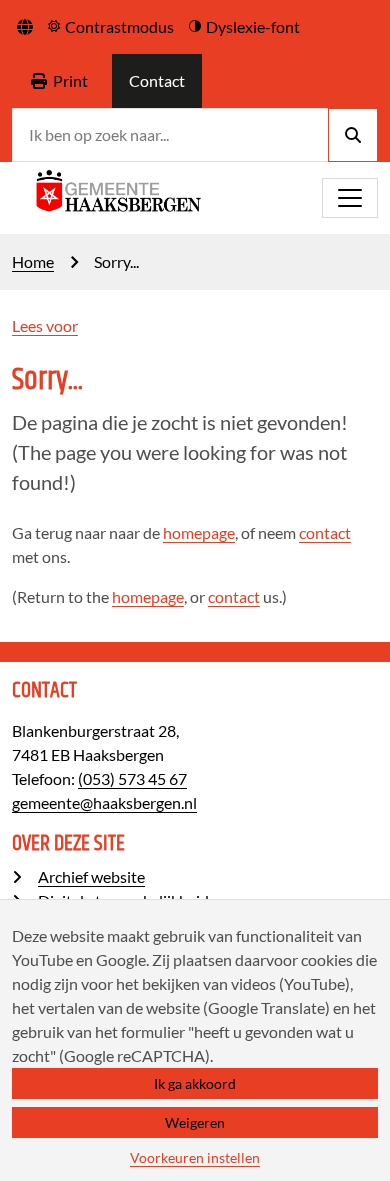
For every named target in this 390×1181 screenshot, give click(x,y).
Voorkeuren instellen (195, 1157)
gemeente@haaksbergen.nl (104, 802)
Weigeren (195, 1122)
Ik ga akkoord (195, 1083)
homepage (199, 532)
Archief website (91, 876)
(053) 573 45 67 (132, 778)
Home (33, 261)
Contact (157, 80)
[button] (25, 27)
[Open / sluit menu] (350, 198)
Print (70, 80)
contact (325, 532)
